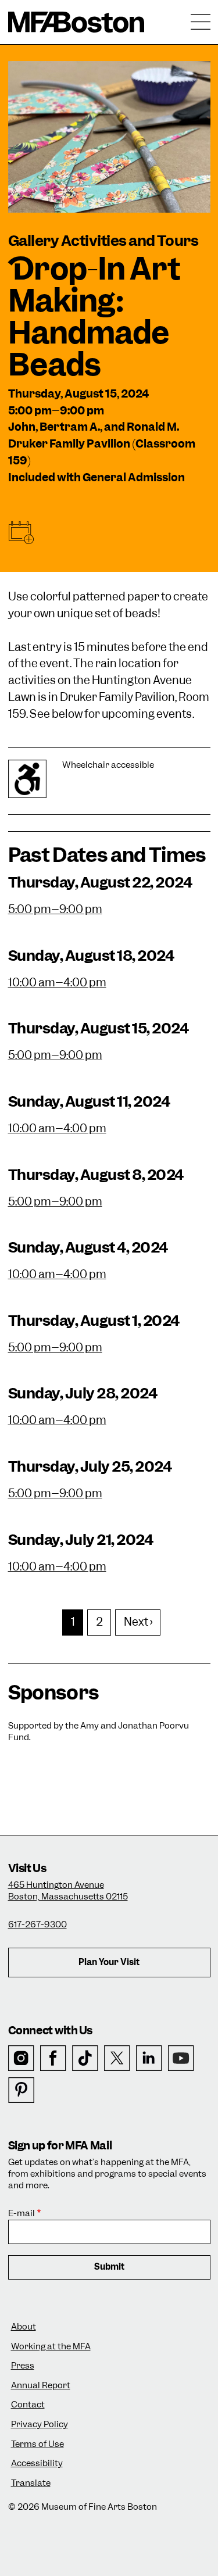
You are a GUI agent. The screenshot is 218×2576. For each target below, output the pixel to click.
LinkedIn (149, 2058)
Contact (28, 2405)
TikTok (85, 2058)
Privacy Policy (40, 2425)
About (24, 2327)
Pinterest (21, 2090)
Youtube (181, 2058)
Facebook (53, 2058)
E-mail (22, 2214)
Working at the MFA (51, 2347)
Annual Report (41, 2386)
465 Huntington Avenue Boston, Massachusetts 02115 (68, 1891)
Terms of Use (37, 2444)
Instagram (21, 2058)
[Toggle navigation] (201, 22)
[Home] (76, 22)
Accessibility (37, 2464)
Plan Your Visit (109, 1962)
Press (23, 2366)
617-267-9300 (37, 1924)
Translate (31, 2483)
